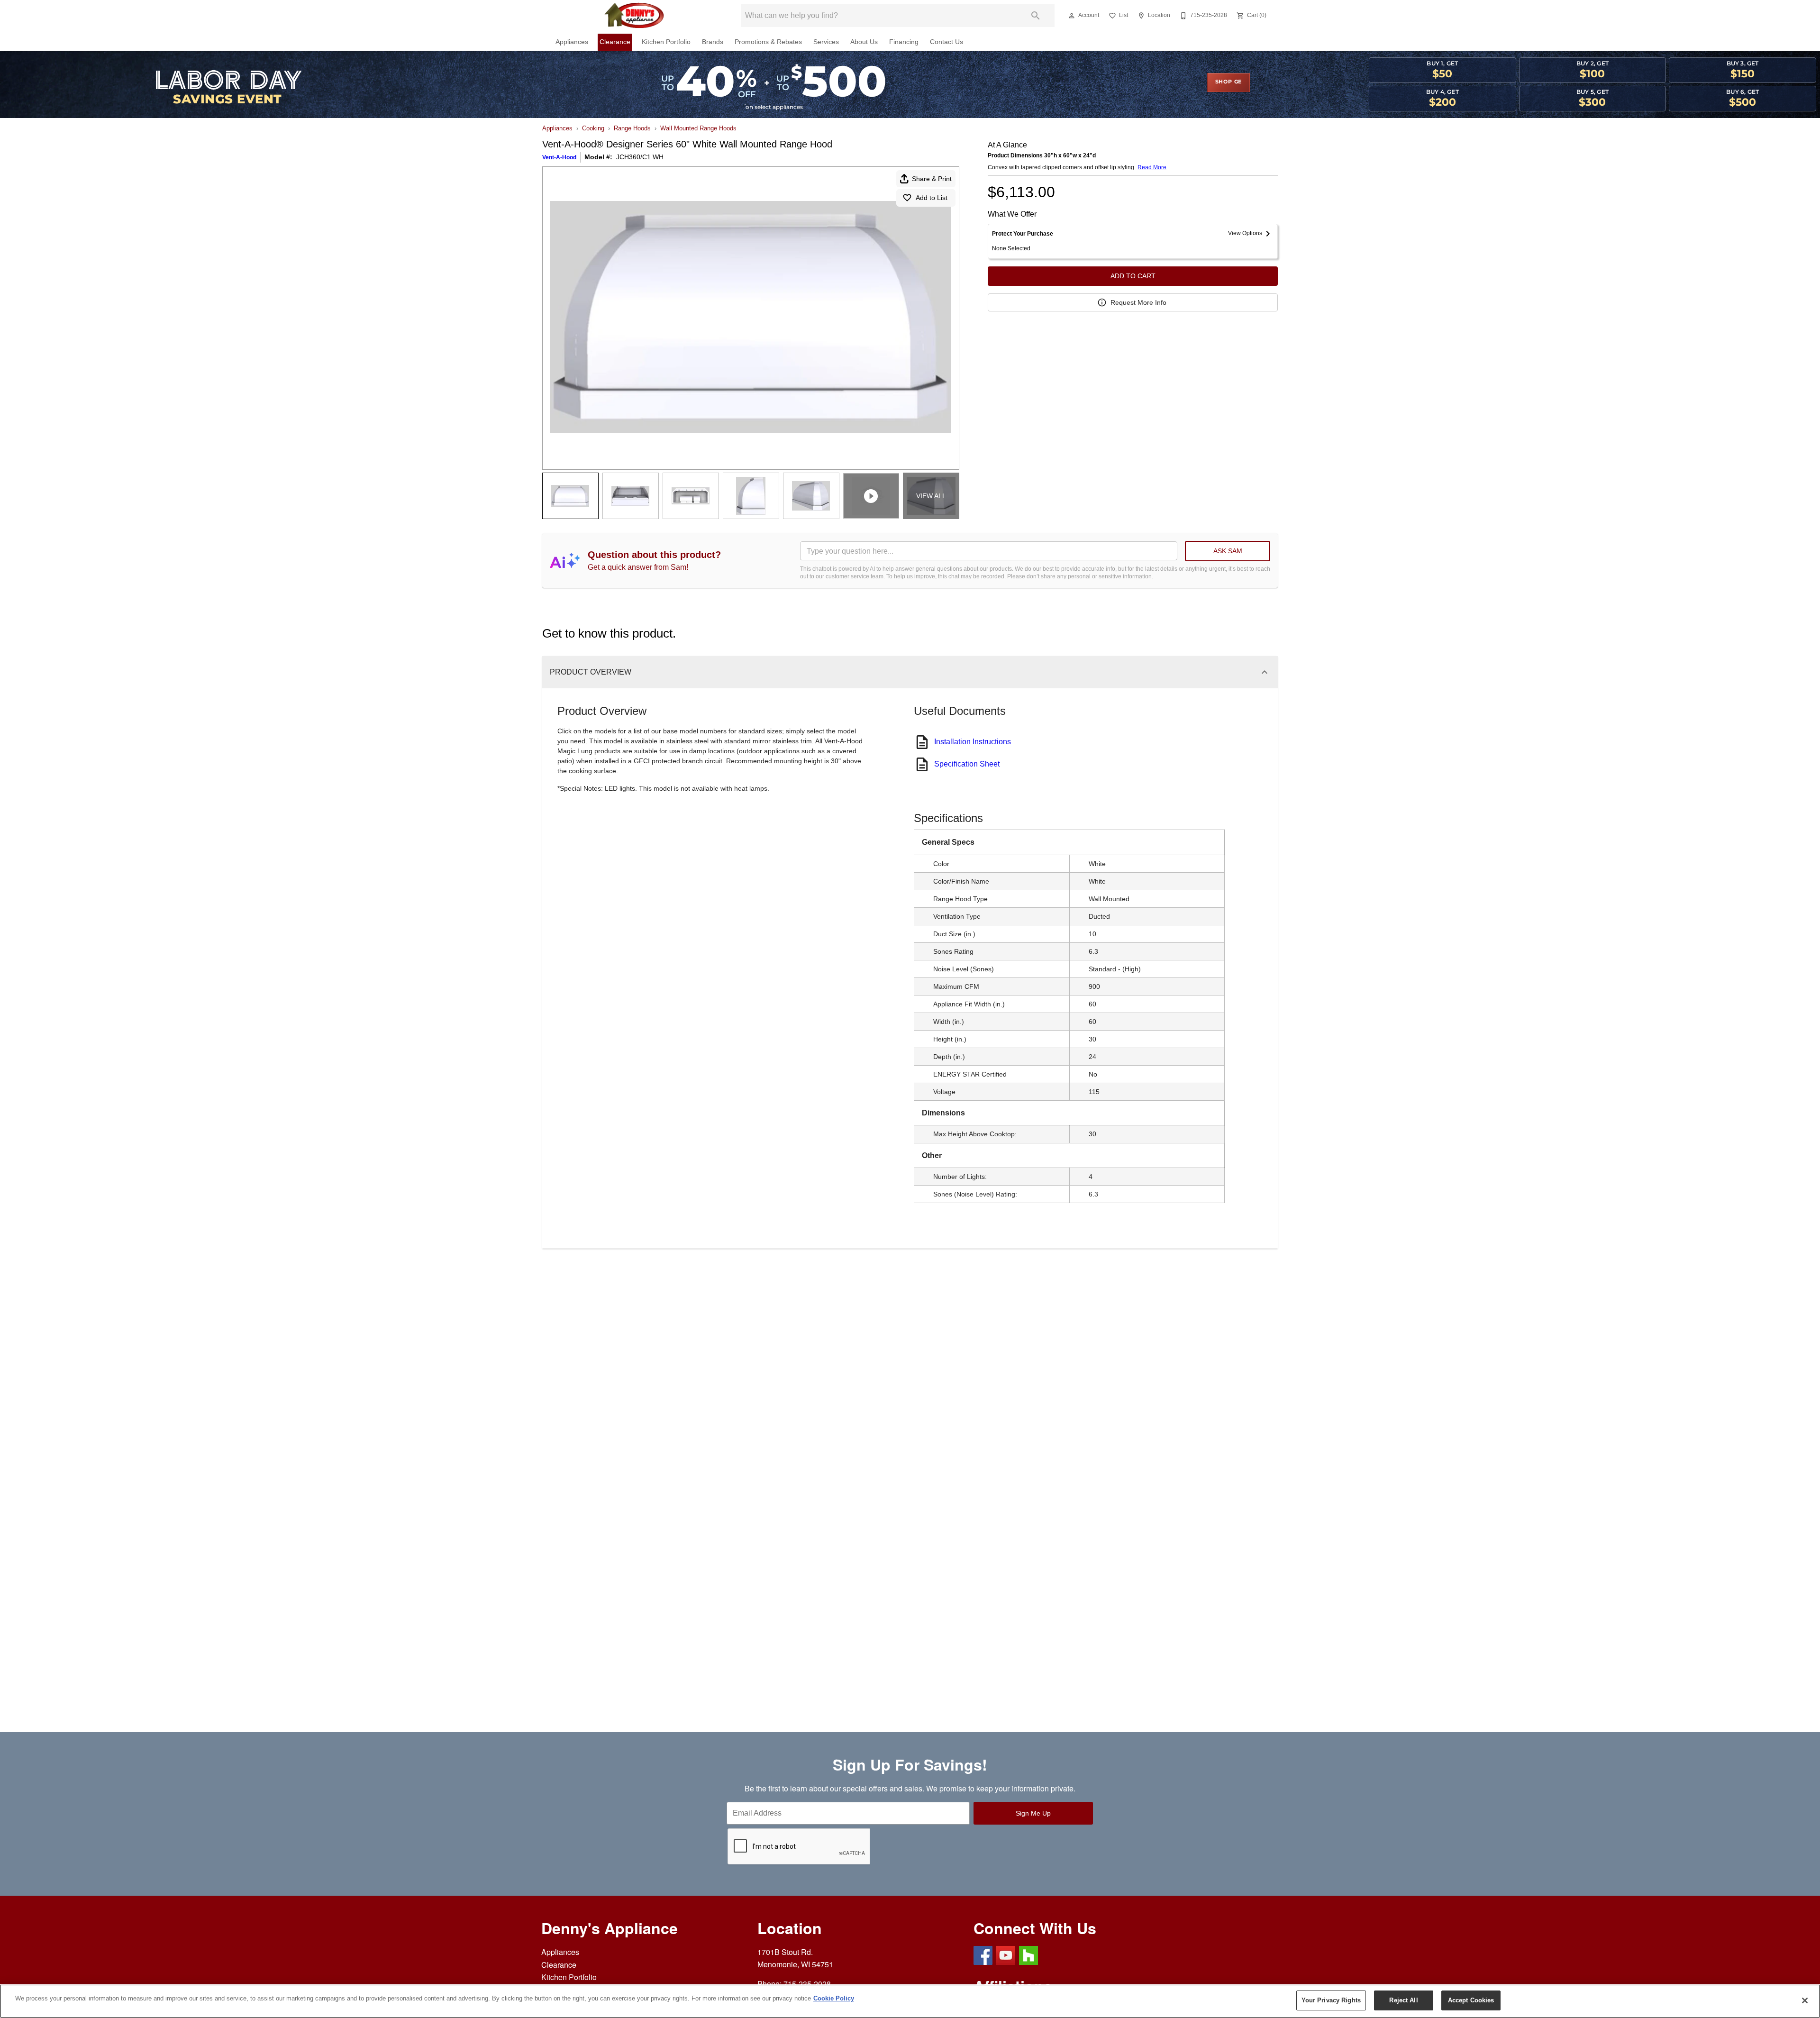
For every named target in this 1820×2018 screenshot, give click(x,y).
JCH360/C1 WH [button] (640, 157)
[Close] (1805, 2000)
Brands (713, 42)
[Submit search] (1036, 16)
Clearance (615, 42)
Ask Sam (1228, 551)
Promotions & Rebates (768, 42)
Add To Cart (1133, 276)
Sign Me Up (1033, 1813)
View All (931, 496)
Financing (904, 42)
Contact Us (946, 42)
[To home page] (634, 16)
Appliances (572, 42)
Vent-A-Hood (559, 157)
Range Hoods (632, 128)
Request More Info (1138, 302)
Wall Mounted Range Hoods (698, 128)
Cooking (593, 128)
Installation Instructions (973, 742)
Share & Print (932, 179)
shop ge (1229, 82)
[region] (910, 2001)
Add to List (932, 198)
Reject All (1403, 2000)
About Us (864, 42)
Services (826, 42)
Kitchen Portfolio (666, 42)
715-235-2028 (807, 1984)
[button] (1072, 16)
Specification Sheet (967, 764)
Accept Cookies (1471, 2000)
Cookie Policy (834, 1998)
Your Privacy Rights (1331, 2000)
